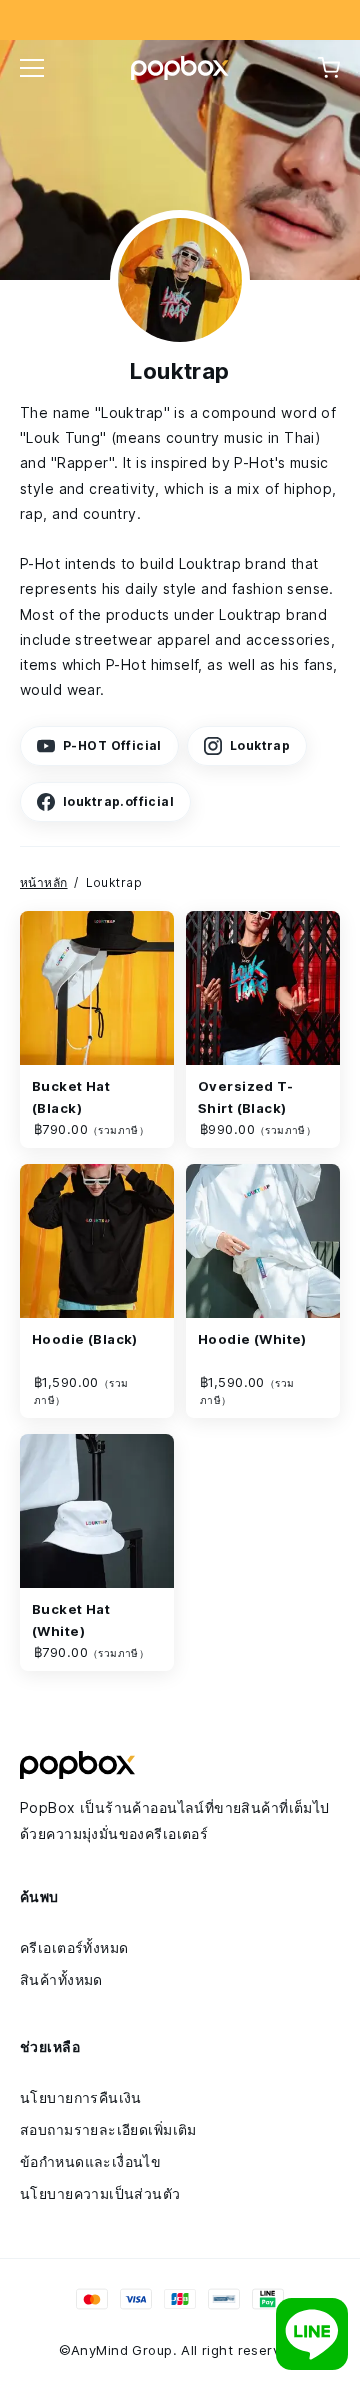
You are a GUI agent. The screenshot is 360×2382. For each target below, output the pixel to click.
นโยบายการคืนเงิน (81, 2097)
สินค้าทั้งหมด (61, 1979)
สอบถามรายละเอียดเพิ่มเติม (108, 2129)
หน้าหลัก (44, 882)
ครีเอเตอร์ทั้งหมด (74, 1947)
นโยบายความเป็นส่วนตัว (100, 2193)
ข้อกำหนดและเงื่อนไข (90, 2161)
